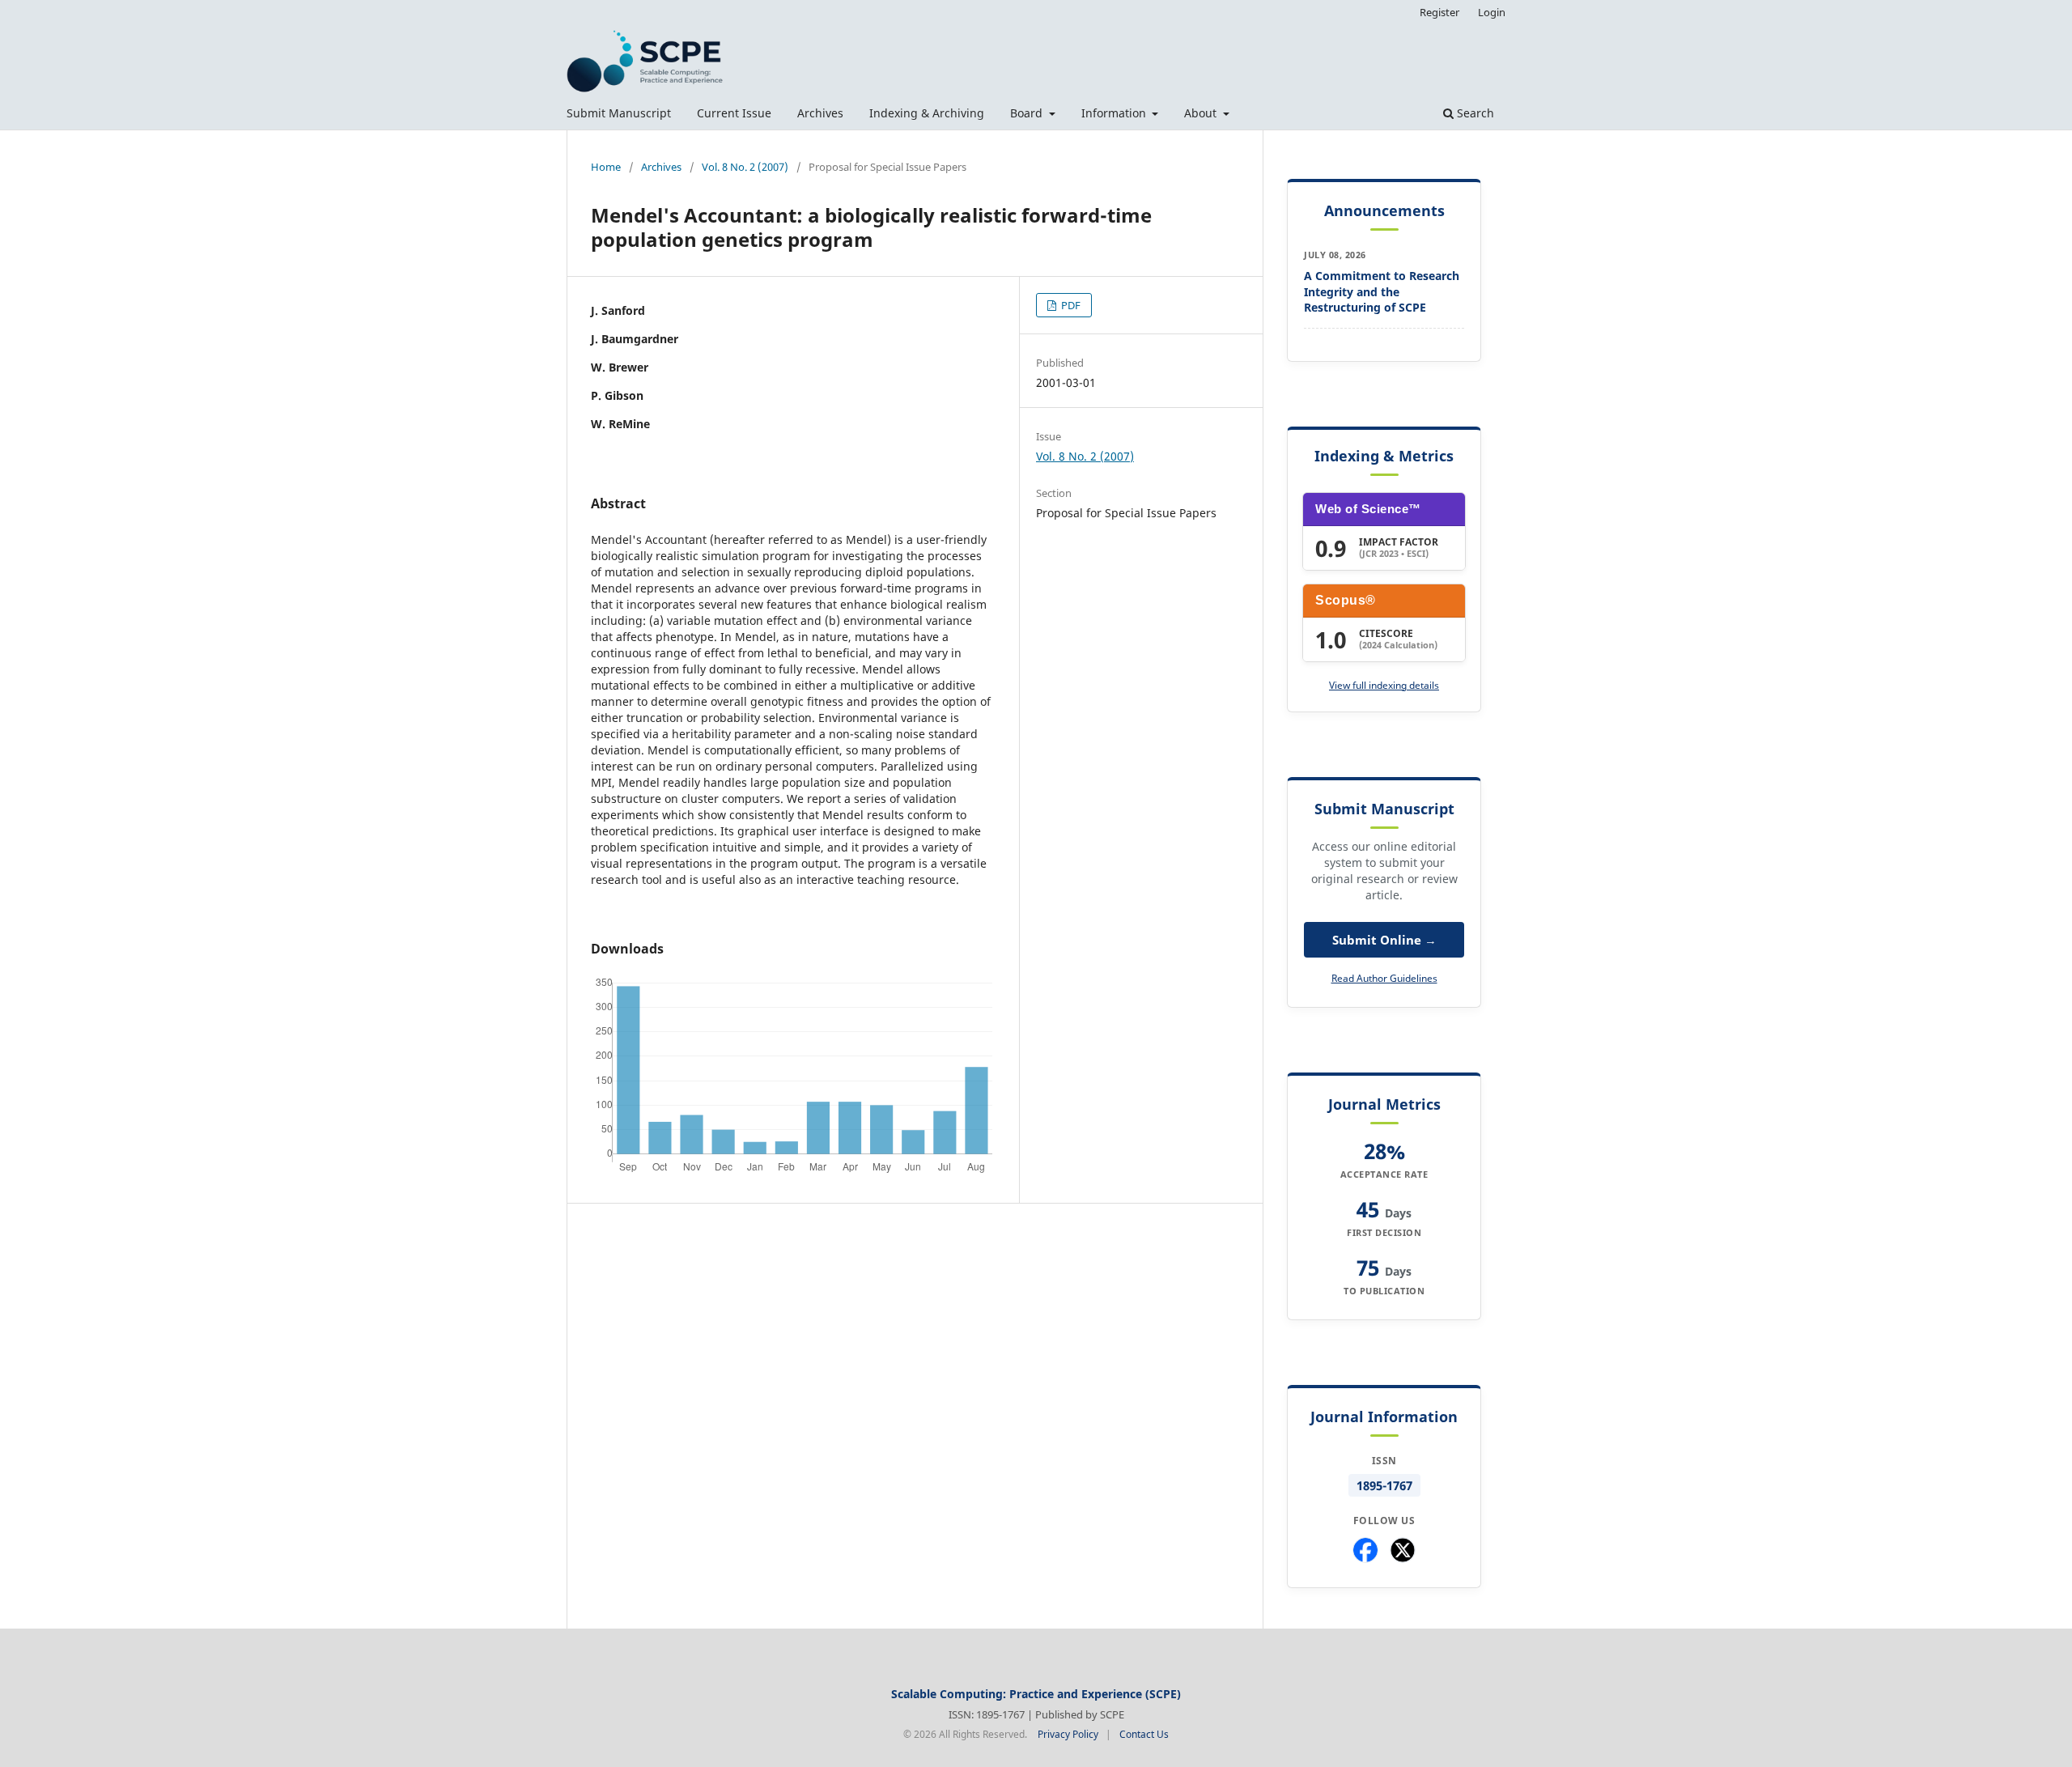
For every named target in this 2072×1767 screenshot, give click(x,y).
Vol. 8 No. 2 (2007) (745, 167)
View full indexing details (1384, 685)
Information (1115, 113)
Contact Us (1144, 1734)
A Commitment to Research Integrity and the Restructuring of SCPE (1382, 291)
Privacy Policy (1068, 1734)
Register (1439, 12)
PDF (1070, 305)
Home (606, 167)
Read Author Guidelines (1384, 978)
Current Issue (734, 113)
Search (1474, 113)
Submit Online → (1384, 940)
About (1202, 113)
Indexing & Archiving (927, 113)
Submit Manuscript (619, 113)
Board (1028, 113)
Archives (820, 113)
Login (1492, 12)
